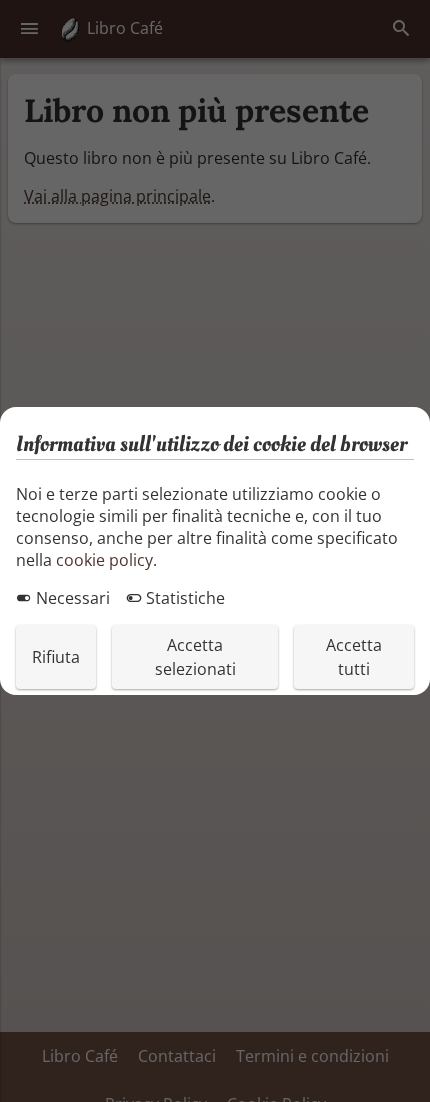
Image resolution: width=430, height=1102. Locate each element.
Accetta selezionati (195, 657)
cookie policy (104, 560)
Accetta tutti (354, 657)
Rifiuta (56, 657)
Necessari (71, 598)
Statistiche (183, 598)
